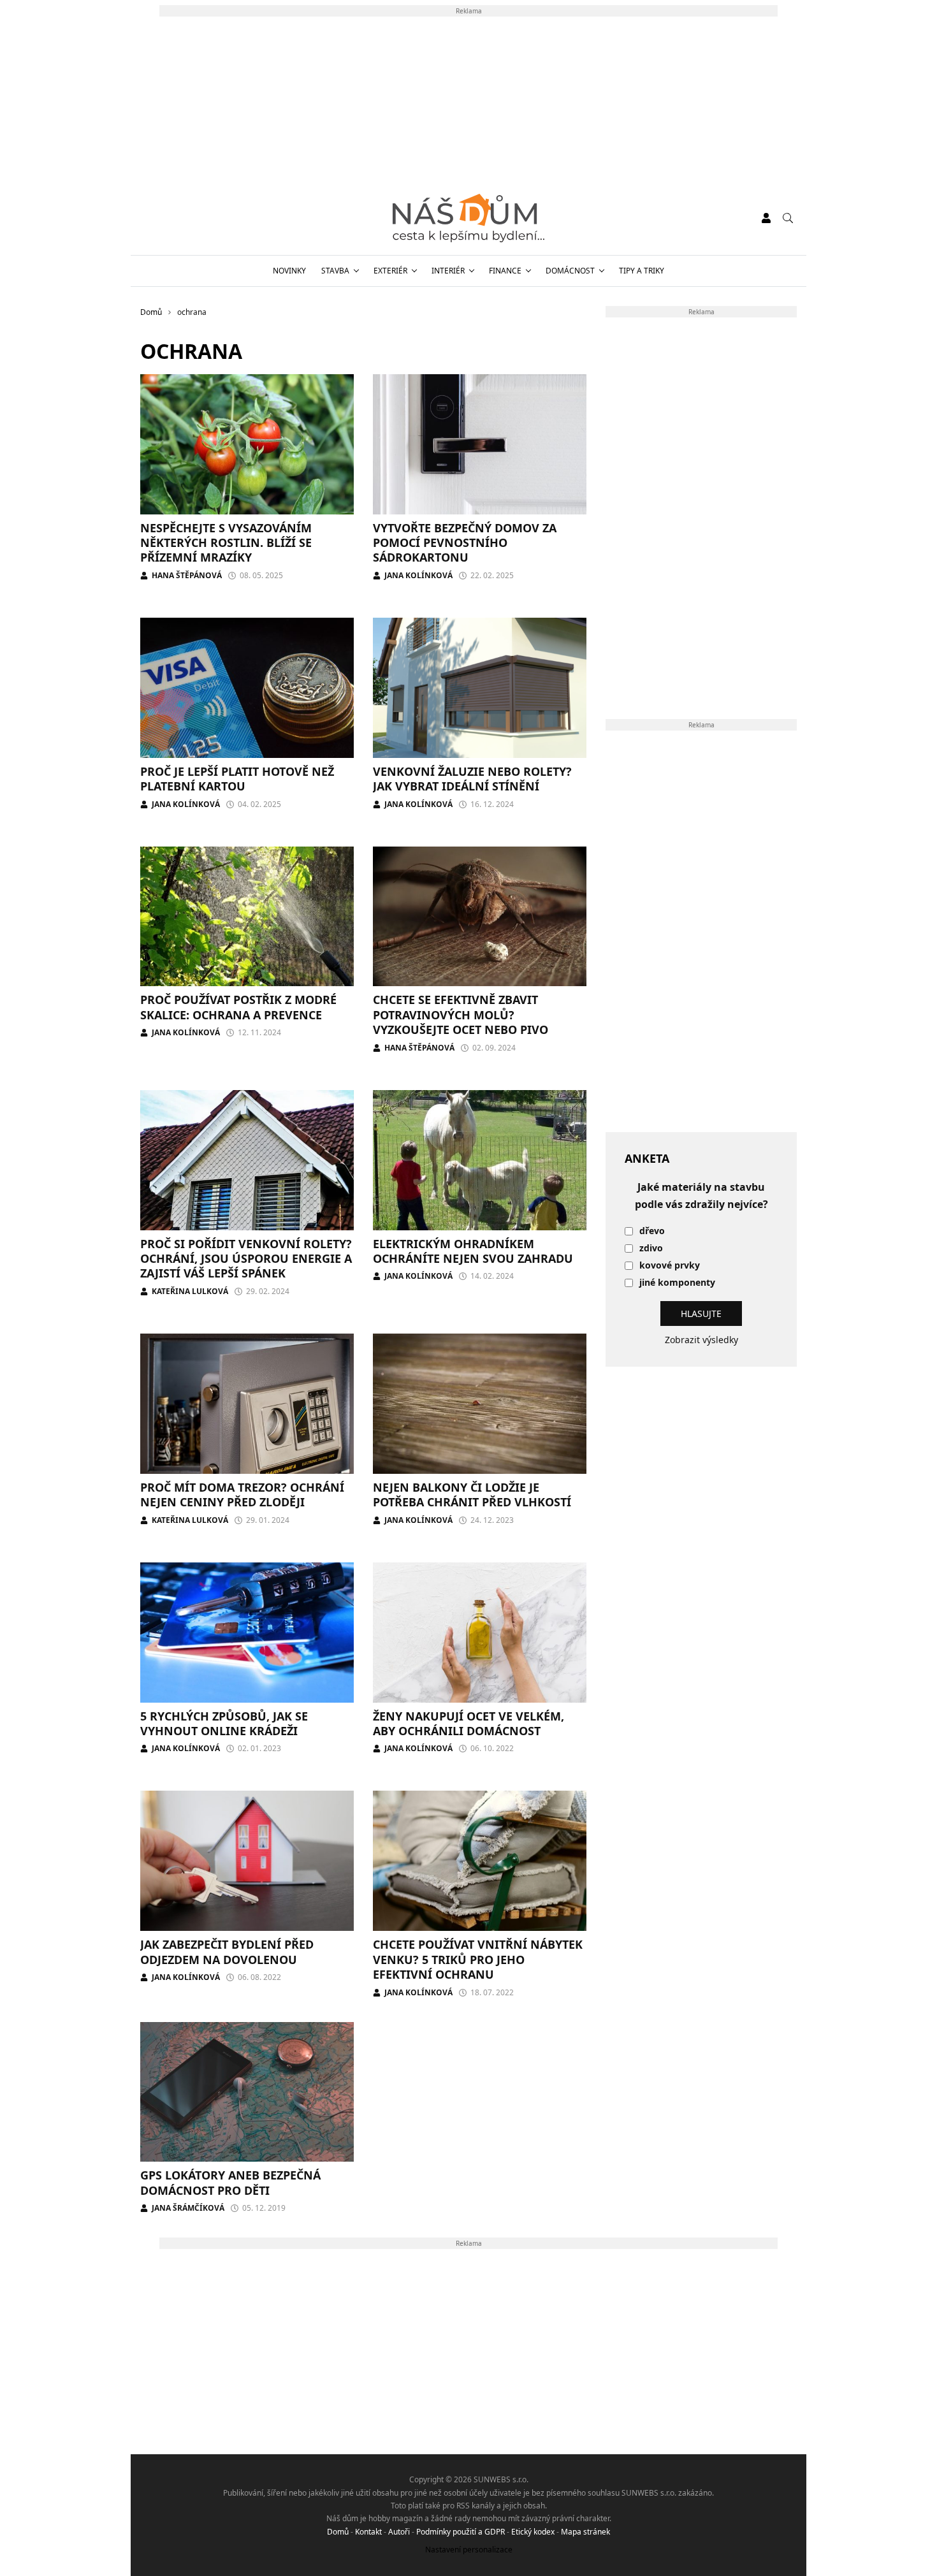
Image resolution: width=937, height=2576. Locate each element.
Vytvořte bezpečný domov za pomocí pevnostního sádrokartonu (465, 543)
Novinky (289, 271)
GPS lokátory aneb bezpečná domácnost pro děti (230, 2182)
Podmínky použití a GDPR (461, 2532)
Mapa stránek (585, 2532)
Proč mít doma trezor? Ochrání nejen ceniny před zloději (242, 1495)
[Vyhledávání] (788, 218)
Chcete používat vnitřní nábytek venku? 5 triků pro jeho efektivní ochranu (478, 1959)
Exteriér (390, 271)
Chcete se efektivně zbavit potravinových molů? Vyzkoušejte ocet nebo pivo (461, 1015)
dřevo (652, 1231)
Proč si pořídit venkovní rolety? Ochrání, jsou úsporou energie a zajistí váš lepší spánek (246, 1259)
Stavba (335, 271)
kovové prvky (670, 1266)
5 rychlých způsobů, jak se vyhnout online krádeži (224, 1723)
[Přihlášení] (766, 218)
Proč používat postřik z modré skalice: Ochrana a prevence (238, 1007)
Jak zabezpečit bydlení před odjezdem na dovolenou (227, 1952)
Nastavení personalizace (469, 2550)
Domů (338, 2532)
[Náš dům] (468, 218)
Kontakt (368, 2532)
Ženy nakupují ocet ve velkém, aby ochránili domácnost (468, 1723)
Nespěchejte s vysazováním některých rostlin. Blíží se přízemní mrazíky (226, 543)
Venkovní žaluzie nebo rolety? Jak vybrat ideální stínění (472, 779)
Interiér (448, 271)
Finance (505, 271)
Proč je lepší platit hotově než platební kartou (237, 779)
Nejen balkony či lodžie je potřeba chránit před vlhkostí (472, 1495)
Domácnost (570, 271)
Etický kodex (533, 2532)
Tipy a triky (642, 271)
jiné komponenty (677, 1283)
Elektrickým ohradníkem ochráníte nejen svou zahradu (473, 1251)
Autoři (399, 2532)
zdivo (651, 1248)
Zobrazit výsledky (701, 1340)
